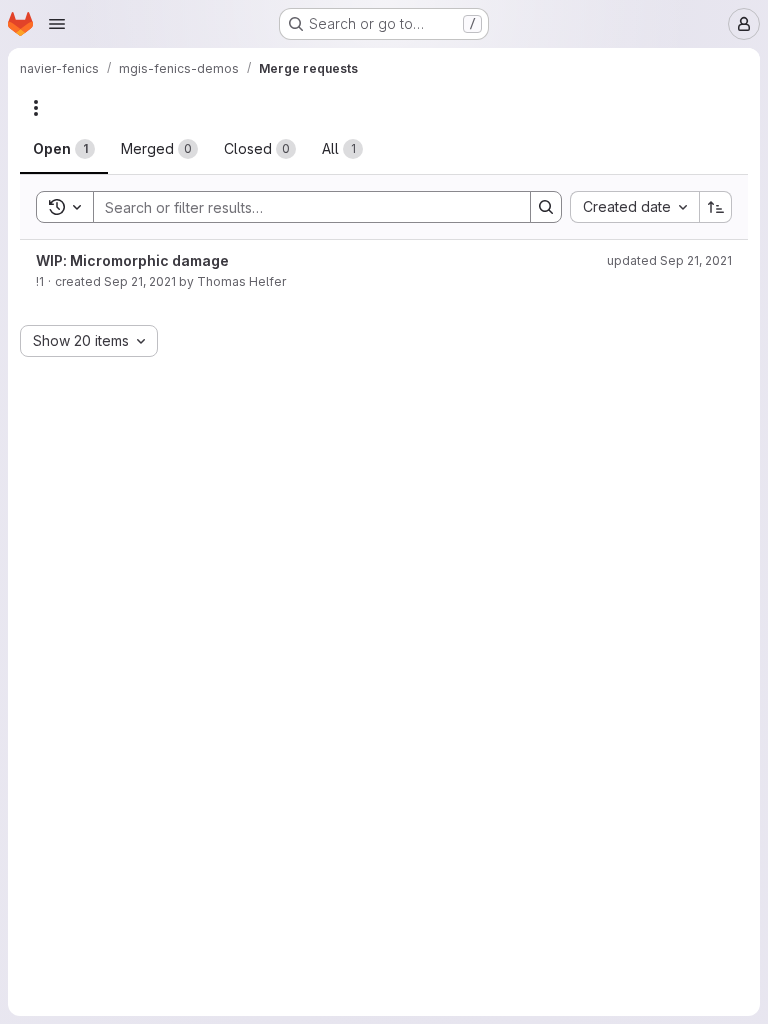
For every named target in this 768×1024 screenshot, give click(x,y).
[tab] (64, 149)
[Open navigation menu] (57, 24)
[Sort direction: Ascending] (716, 207)
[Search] (546, 207)
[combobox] (634, 207)
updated (669, 260)
